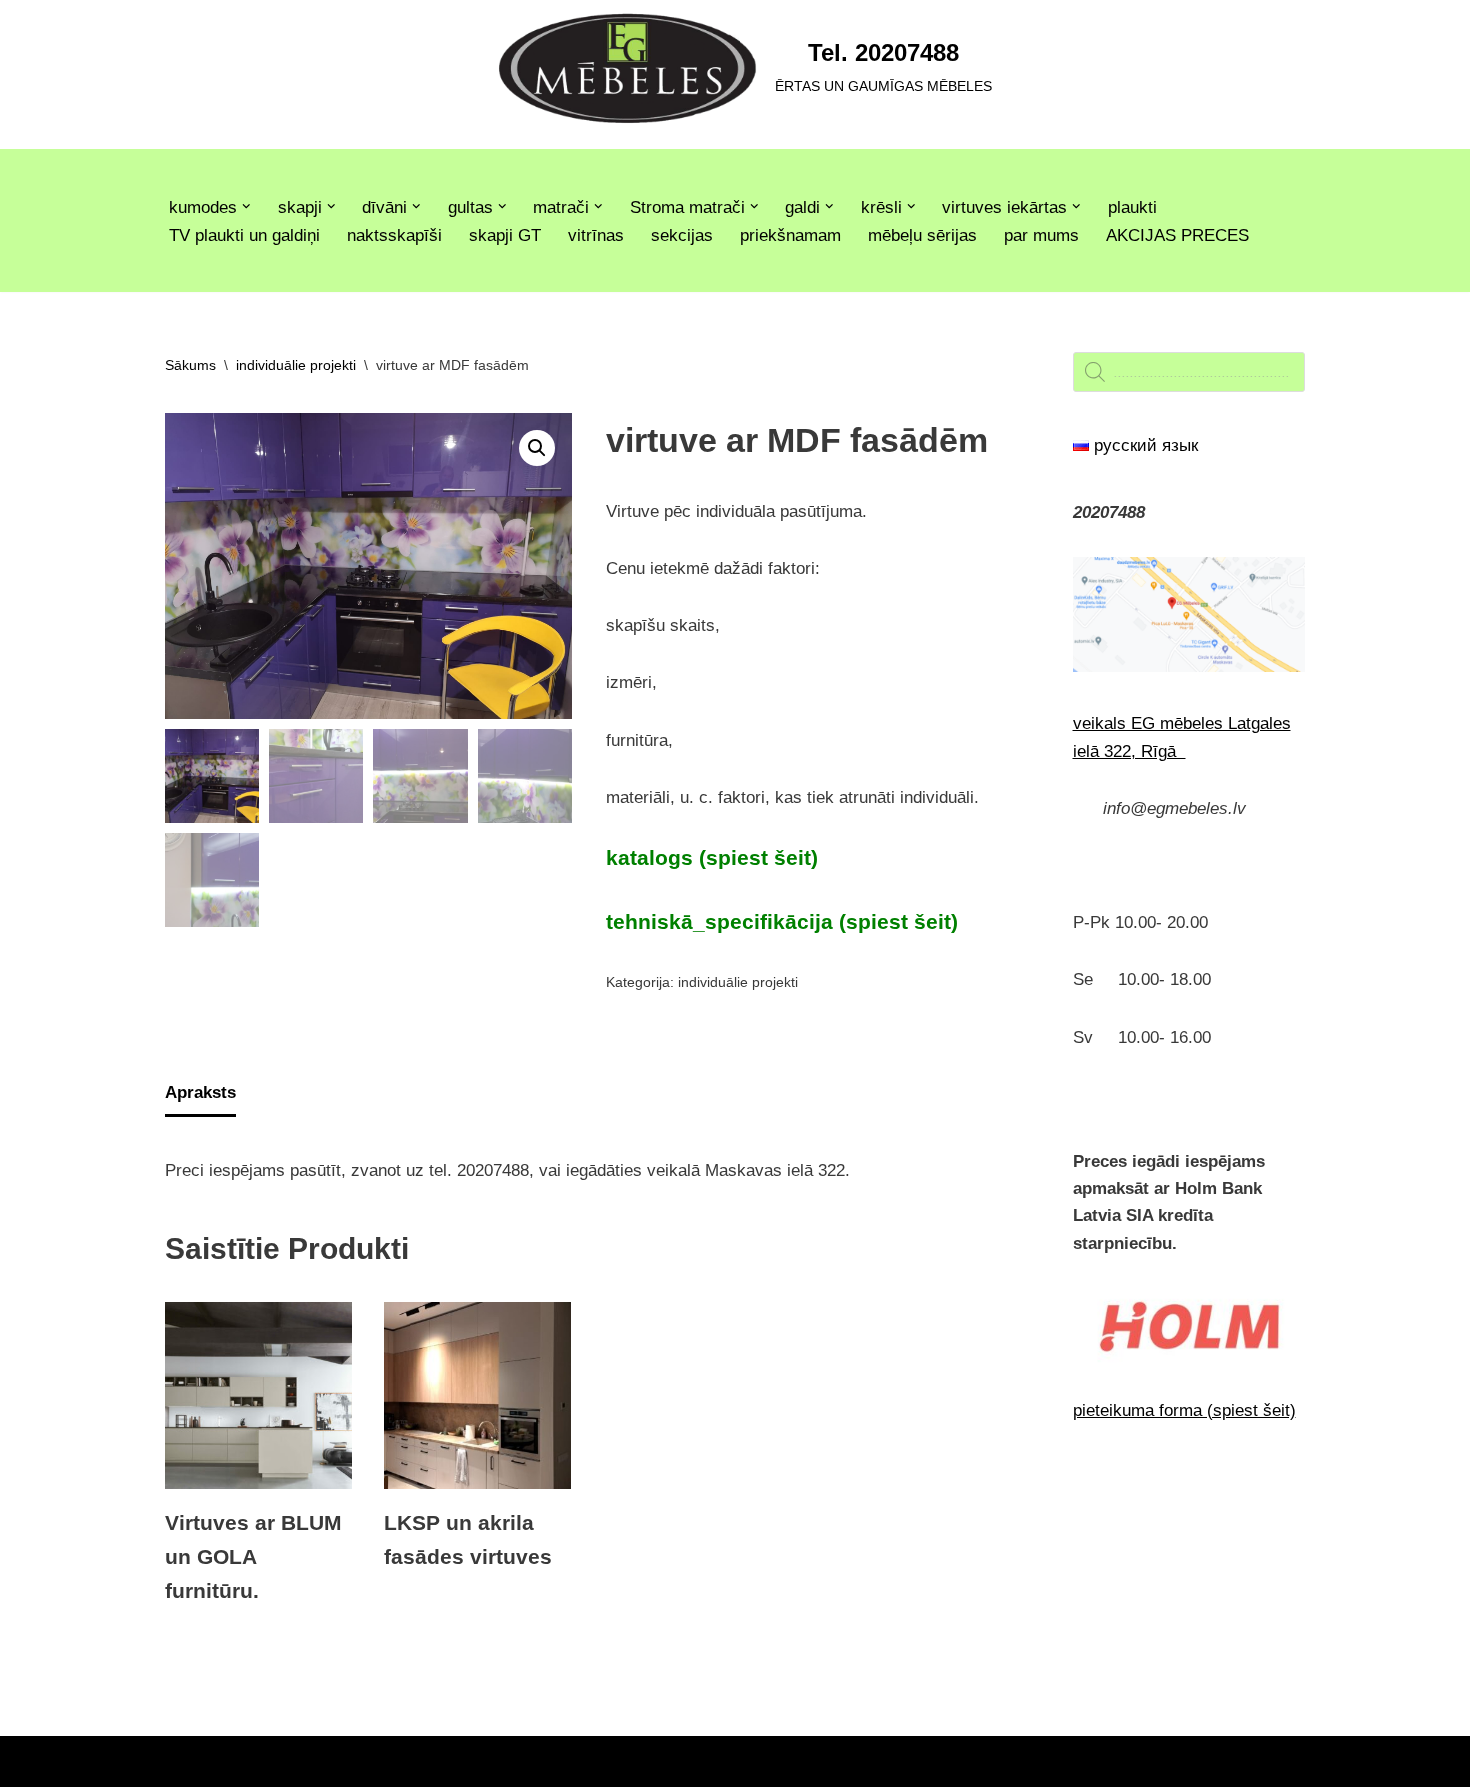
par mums (1041, 235)
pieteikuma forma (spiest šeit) (1184, 1410)
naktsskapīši (394, 235)
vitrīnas (596, 235)
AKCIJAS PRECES (1177, 235)
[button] (246, 206)
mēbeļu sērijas (922, 235)
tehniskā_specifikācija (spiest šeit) (782, 922)
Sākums (190, 365)
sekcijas (682, 235)
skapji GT (505, 235)
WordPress (353, 1761)
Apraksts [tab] (200, 1092)
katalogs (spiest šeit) (712, 858)
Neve (184, 1761)
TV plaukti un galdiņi (244, 235)
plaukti (1132, 207)
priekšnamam (790, 235)
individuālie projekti (296, 365)
